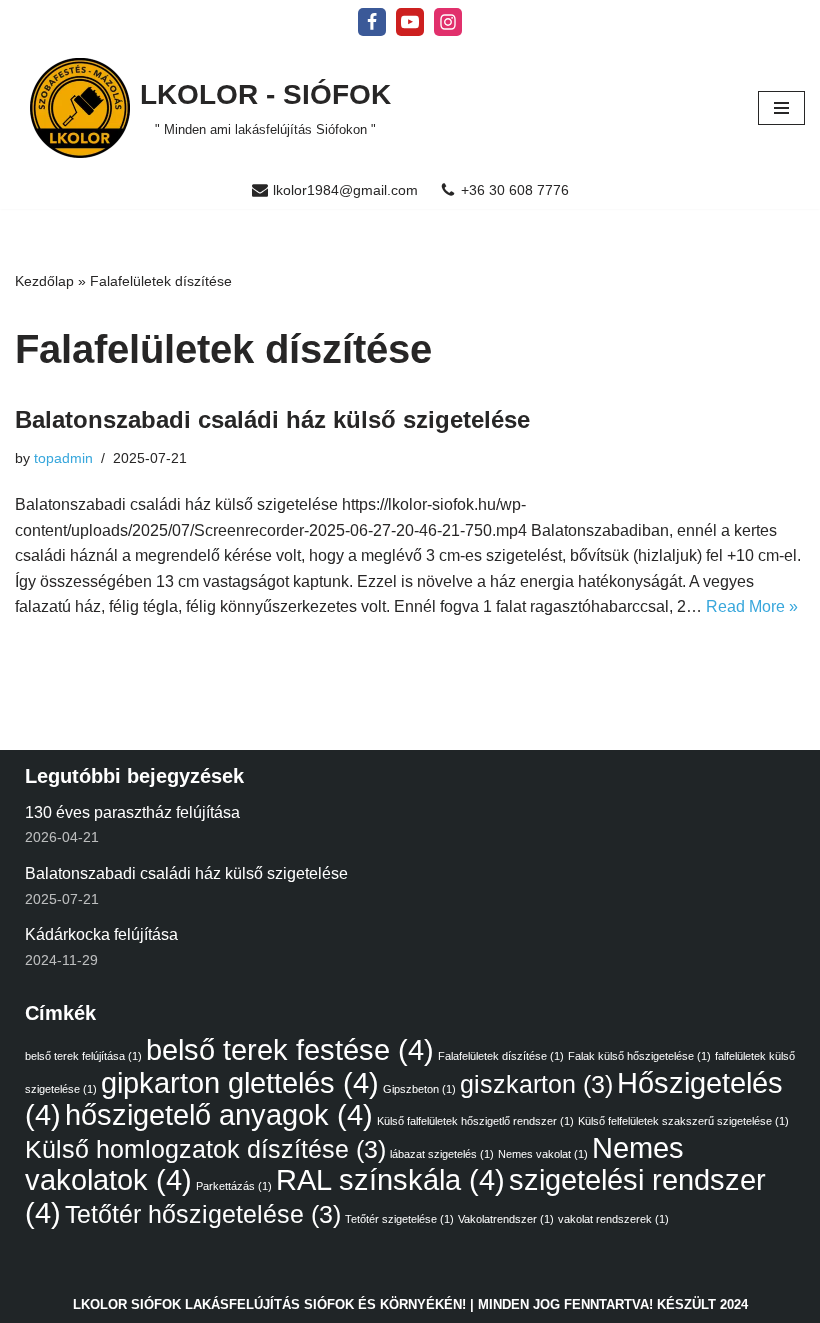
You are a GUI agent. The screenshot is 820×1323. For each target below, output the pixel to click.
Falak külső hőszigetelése (639, 1056)
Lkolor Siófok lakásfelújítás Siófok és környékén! (269, 1304)
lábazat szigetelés (442, 1154)
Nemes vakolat (543, 1154)
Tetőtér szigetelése (399, 1219)
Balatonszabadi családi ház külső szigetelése (272, 419)
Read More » (752, 606)
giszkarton (536, 1084)
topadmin (63, 458)
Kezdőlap (44, 281)
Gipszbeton (419, 1089)
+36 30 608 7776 (515, 190)
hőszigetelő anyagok (219, 1114)
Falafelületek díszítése (501, 1056)
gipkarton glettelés (240, 1082)
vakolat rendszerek (613, 1219)
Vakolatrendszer (506, 1219)
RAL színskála (390, 1179)
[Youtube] (410, 22)
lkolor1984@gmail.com (345, 190)
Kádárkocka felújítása (101, 934)
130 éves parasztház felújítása (132, 812)
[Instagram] (448, 22)
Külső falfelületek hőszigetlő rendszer (475, 1121)
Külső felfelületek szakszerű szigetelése (683, 1121)
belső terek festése (290, 1049)
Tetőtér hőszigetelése (203, 1214)
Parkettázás (234, 1186)
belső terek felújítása (83, 1056)
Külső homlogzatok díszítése (205, 1149)
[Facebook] (372, 22)
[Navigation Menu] (781, 108)
